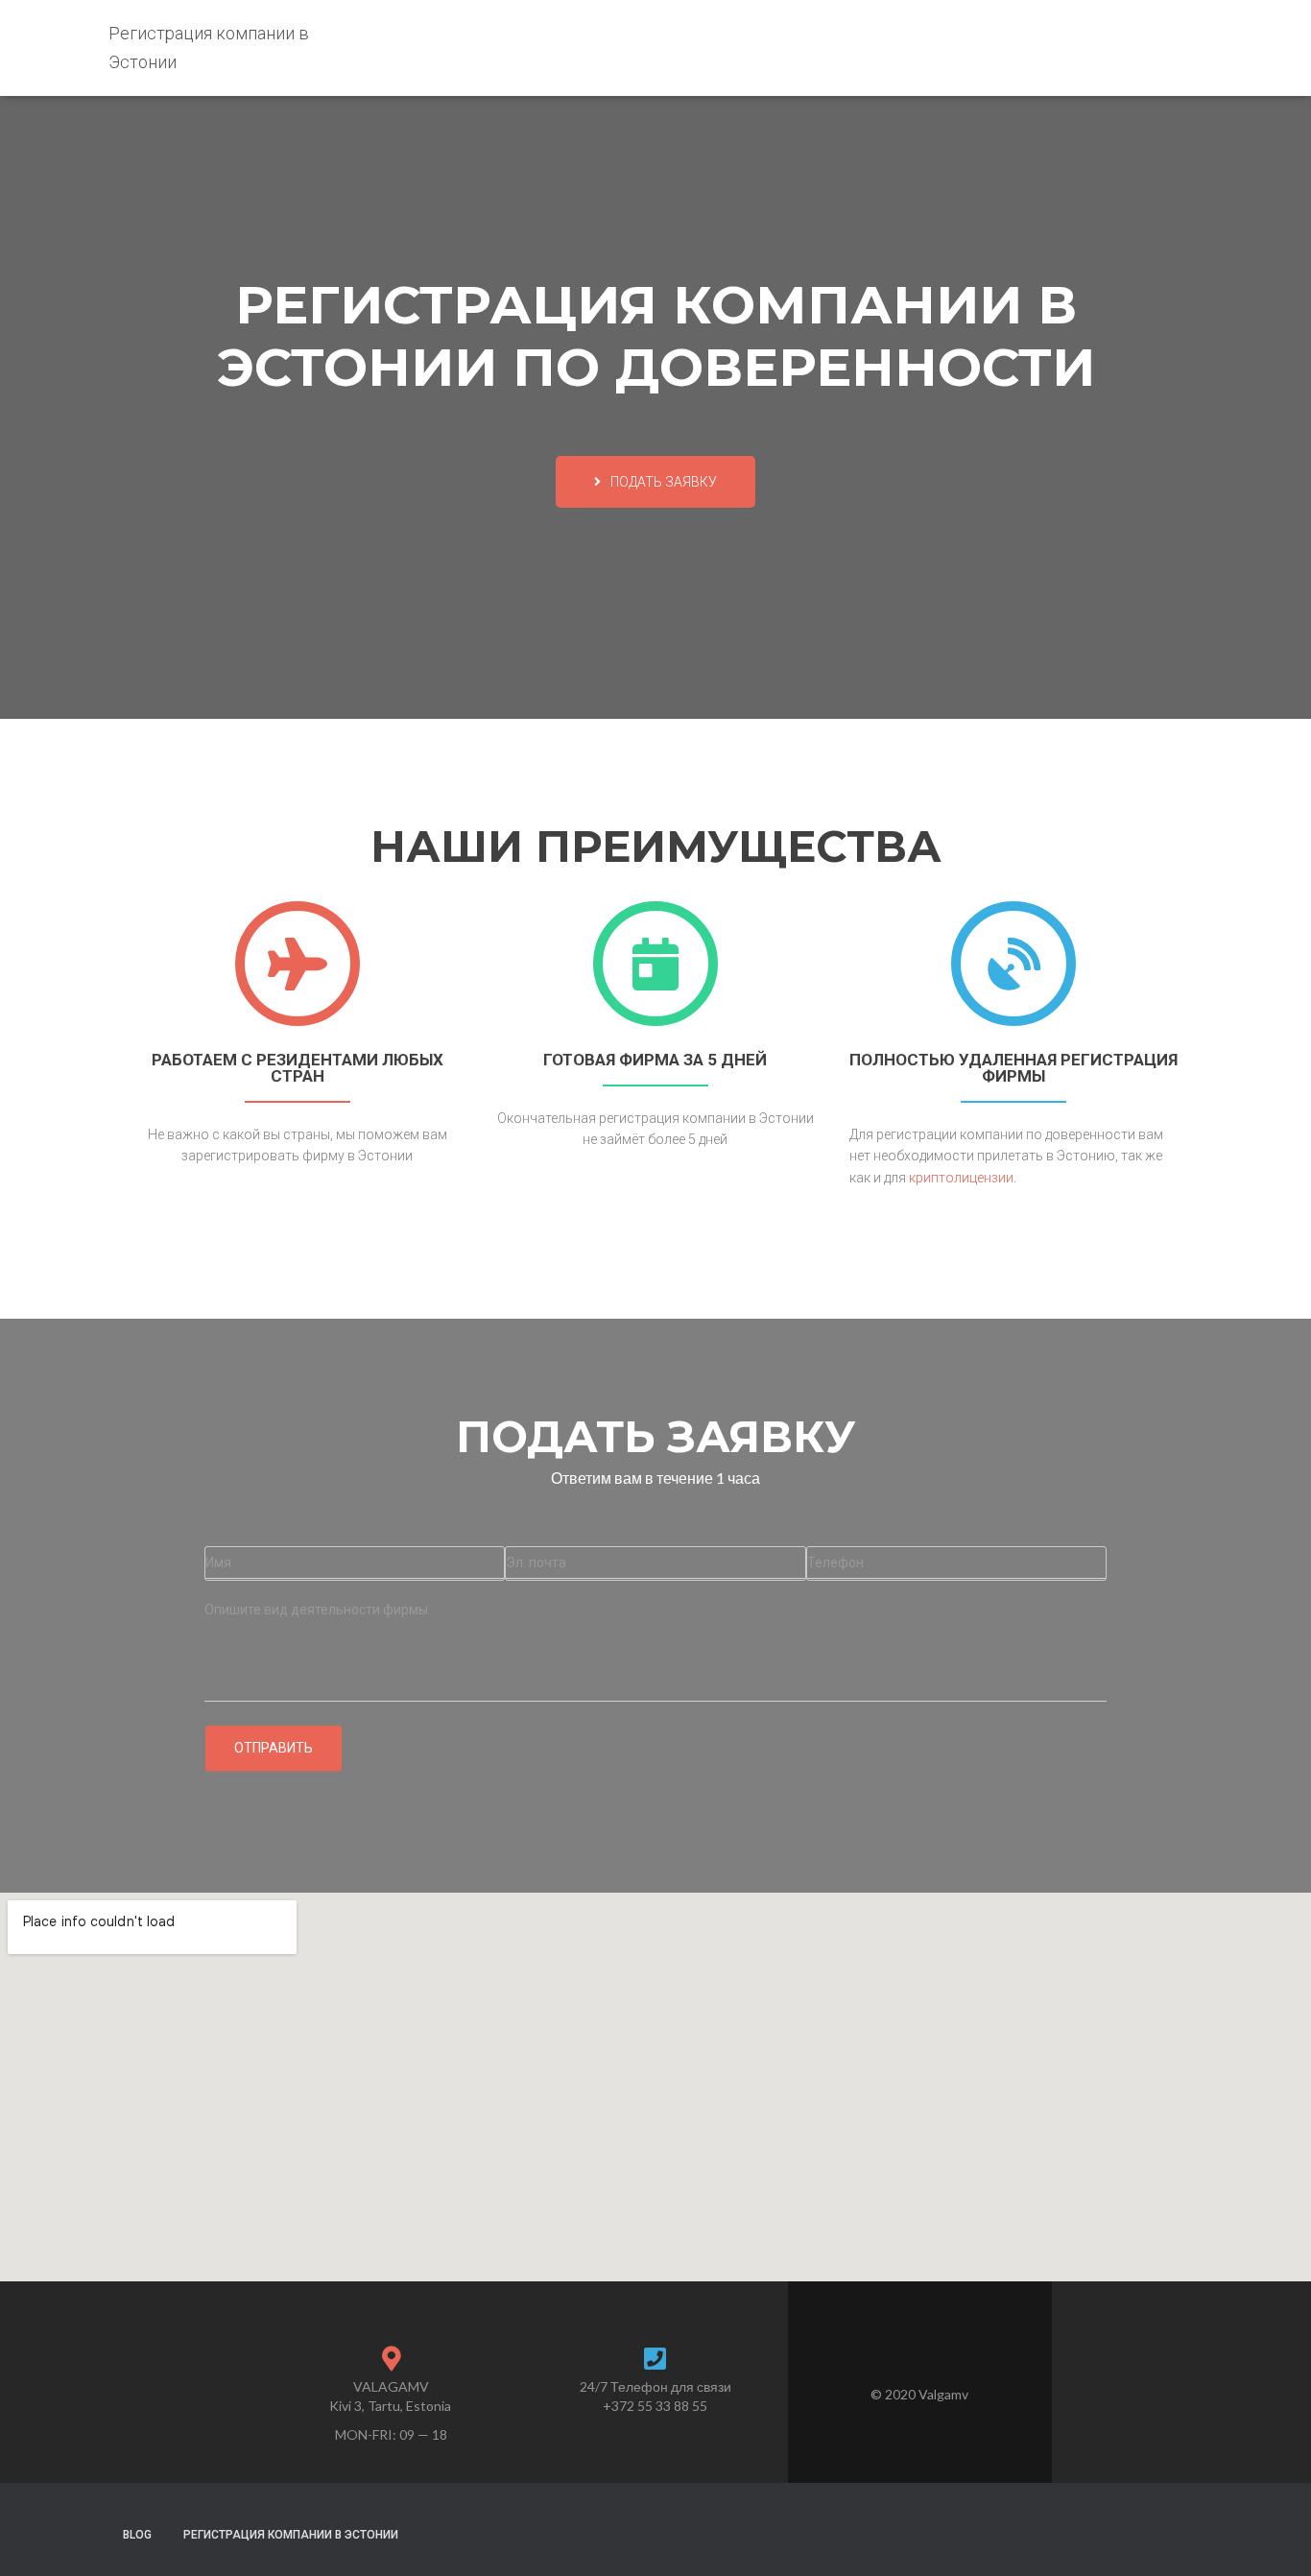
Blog (137, 2535)
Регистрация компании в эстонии (291, 2535)
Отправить (274, 1748)
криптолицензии (961, 1178)
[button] (655, 482)
